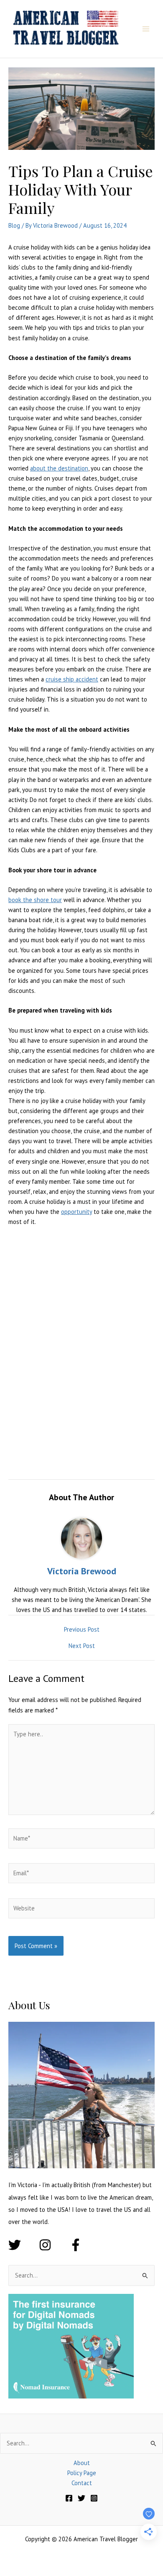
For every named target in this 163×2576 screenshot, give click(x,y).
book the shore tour (35, 900)
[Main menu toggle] (146, 29)
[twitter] (23, 2245)
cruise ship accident (72, 679)
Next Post (82, 1646)
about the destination (59, 468)
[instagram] (53, 2245)
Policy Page (82, 2473)
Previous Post (82, 1630)
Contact (82, 2483)
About (82, 2463)
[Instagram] (94, 2498)
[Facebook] (69, 2498)
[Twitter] (81, 2498)
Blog (14, 225)
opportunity (76, 1212)
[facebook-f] (78, 2245)
